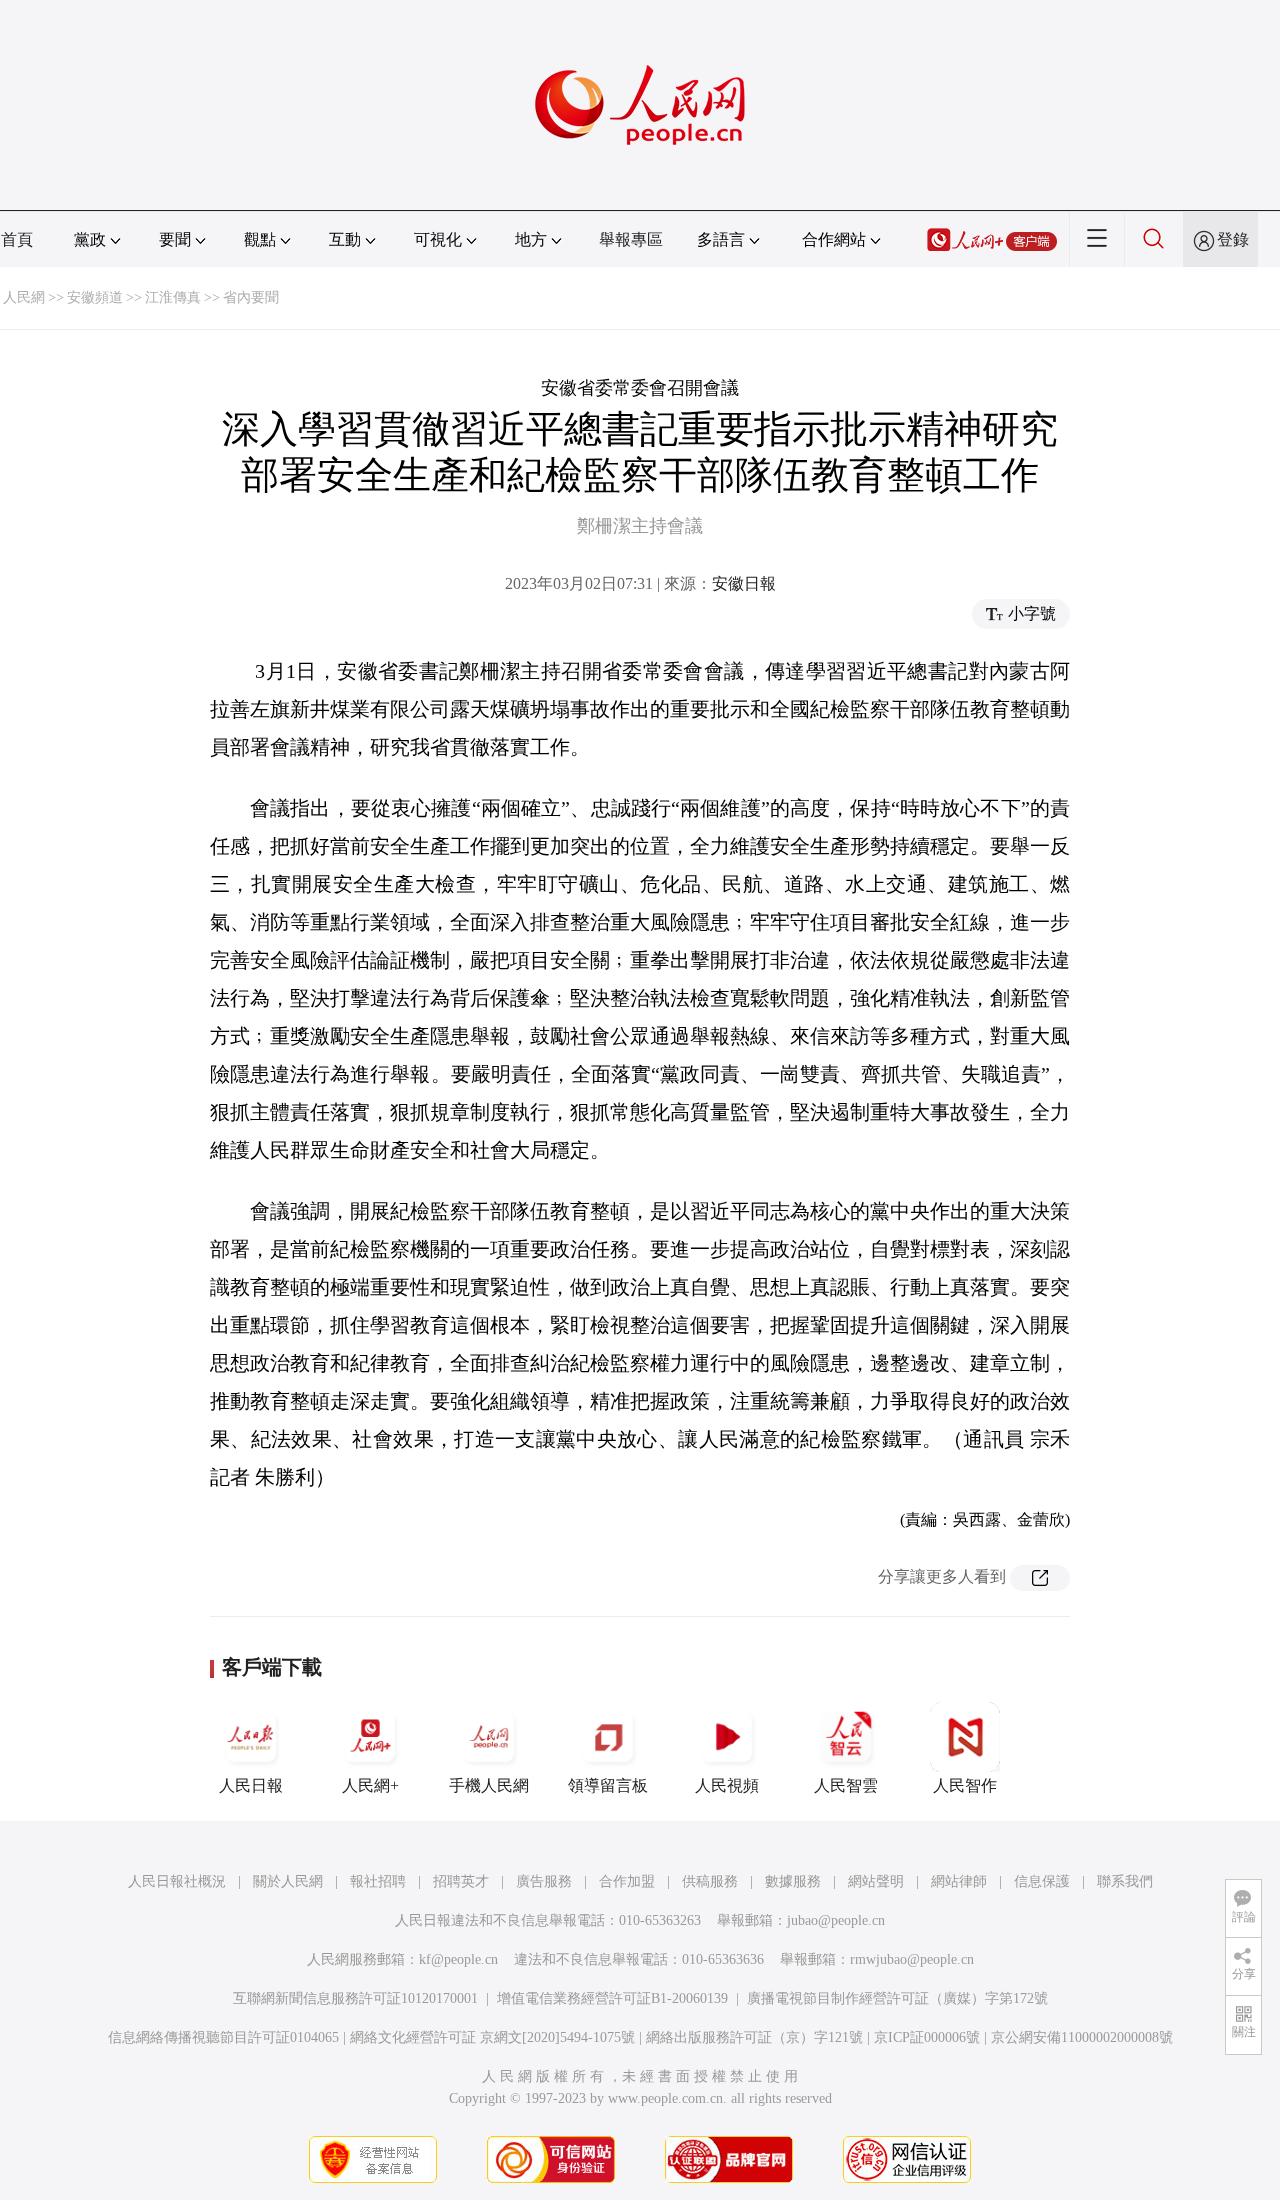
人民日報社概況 (177, 1881)
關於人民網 (288, 1881)
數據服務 (793, 1881)
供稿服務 (710, 1881)
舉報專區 (631, 239)
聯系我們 (1125, 1881)
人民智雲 (846, 1785)
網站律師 (959, 1881)
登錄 (1233, 239)
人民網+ (370, 1785)
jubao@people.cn (836, 1920)
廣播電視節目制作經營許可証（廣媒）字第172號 (897, 1998)
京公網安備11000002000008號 (1082, 2037)
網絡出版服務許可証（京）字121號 (754, 2037)
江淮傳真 (173, 297)
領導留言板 (608, 1785)
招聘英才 (461, 1881)
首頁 (17, 239)
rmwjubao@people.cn (912, 1959)
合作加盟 (627, 1881)
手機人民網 (489, 1785)
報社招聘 (378, 1881)
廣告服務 (544, 1881)
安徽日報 (744, 583)
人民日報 (251, 1785)
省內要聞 (251, 297)
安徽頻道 (95, 297)
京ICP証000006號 (927, 2037)
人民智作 (965, 1785)
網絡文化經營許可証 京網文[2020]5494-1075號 (492, 2037)
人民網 (24, 297)
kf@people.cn (458, 1959)
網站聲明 (876, 1881)
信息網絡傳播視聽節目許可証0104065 (223, 2037)
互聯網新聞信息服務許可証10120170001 (355, 1998)
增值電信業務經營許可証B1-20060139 (612, 1998)
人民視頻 (727, 1785)
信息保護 (1042, 1881)
